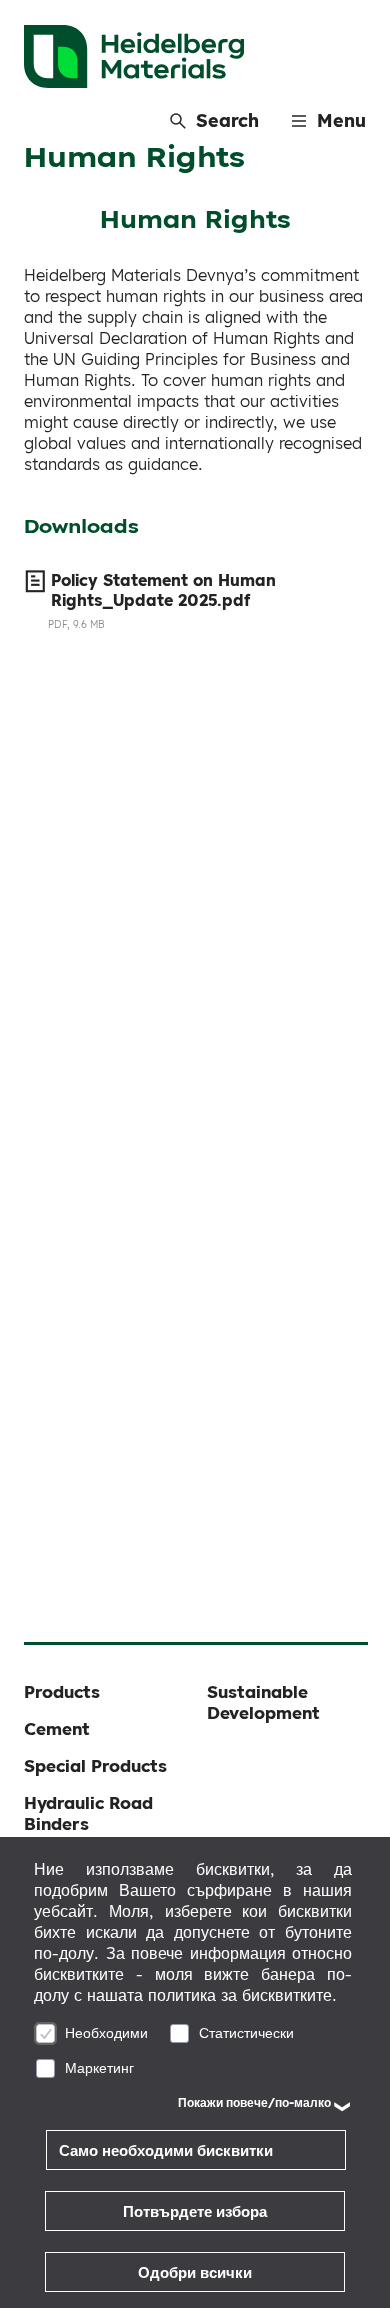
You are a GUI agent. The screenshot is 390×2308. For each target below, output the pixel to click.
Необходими (106, 2033)
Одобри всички (195, 2272)
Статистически (246, 2033)
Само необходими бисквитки (166, 2150)
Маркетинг (99, 2068)
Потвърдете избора (195, 2211)
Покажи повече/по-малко (254, 2102)
